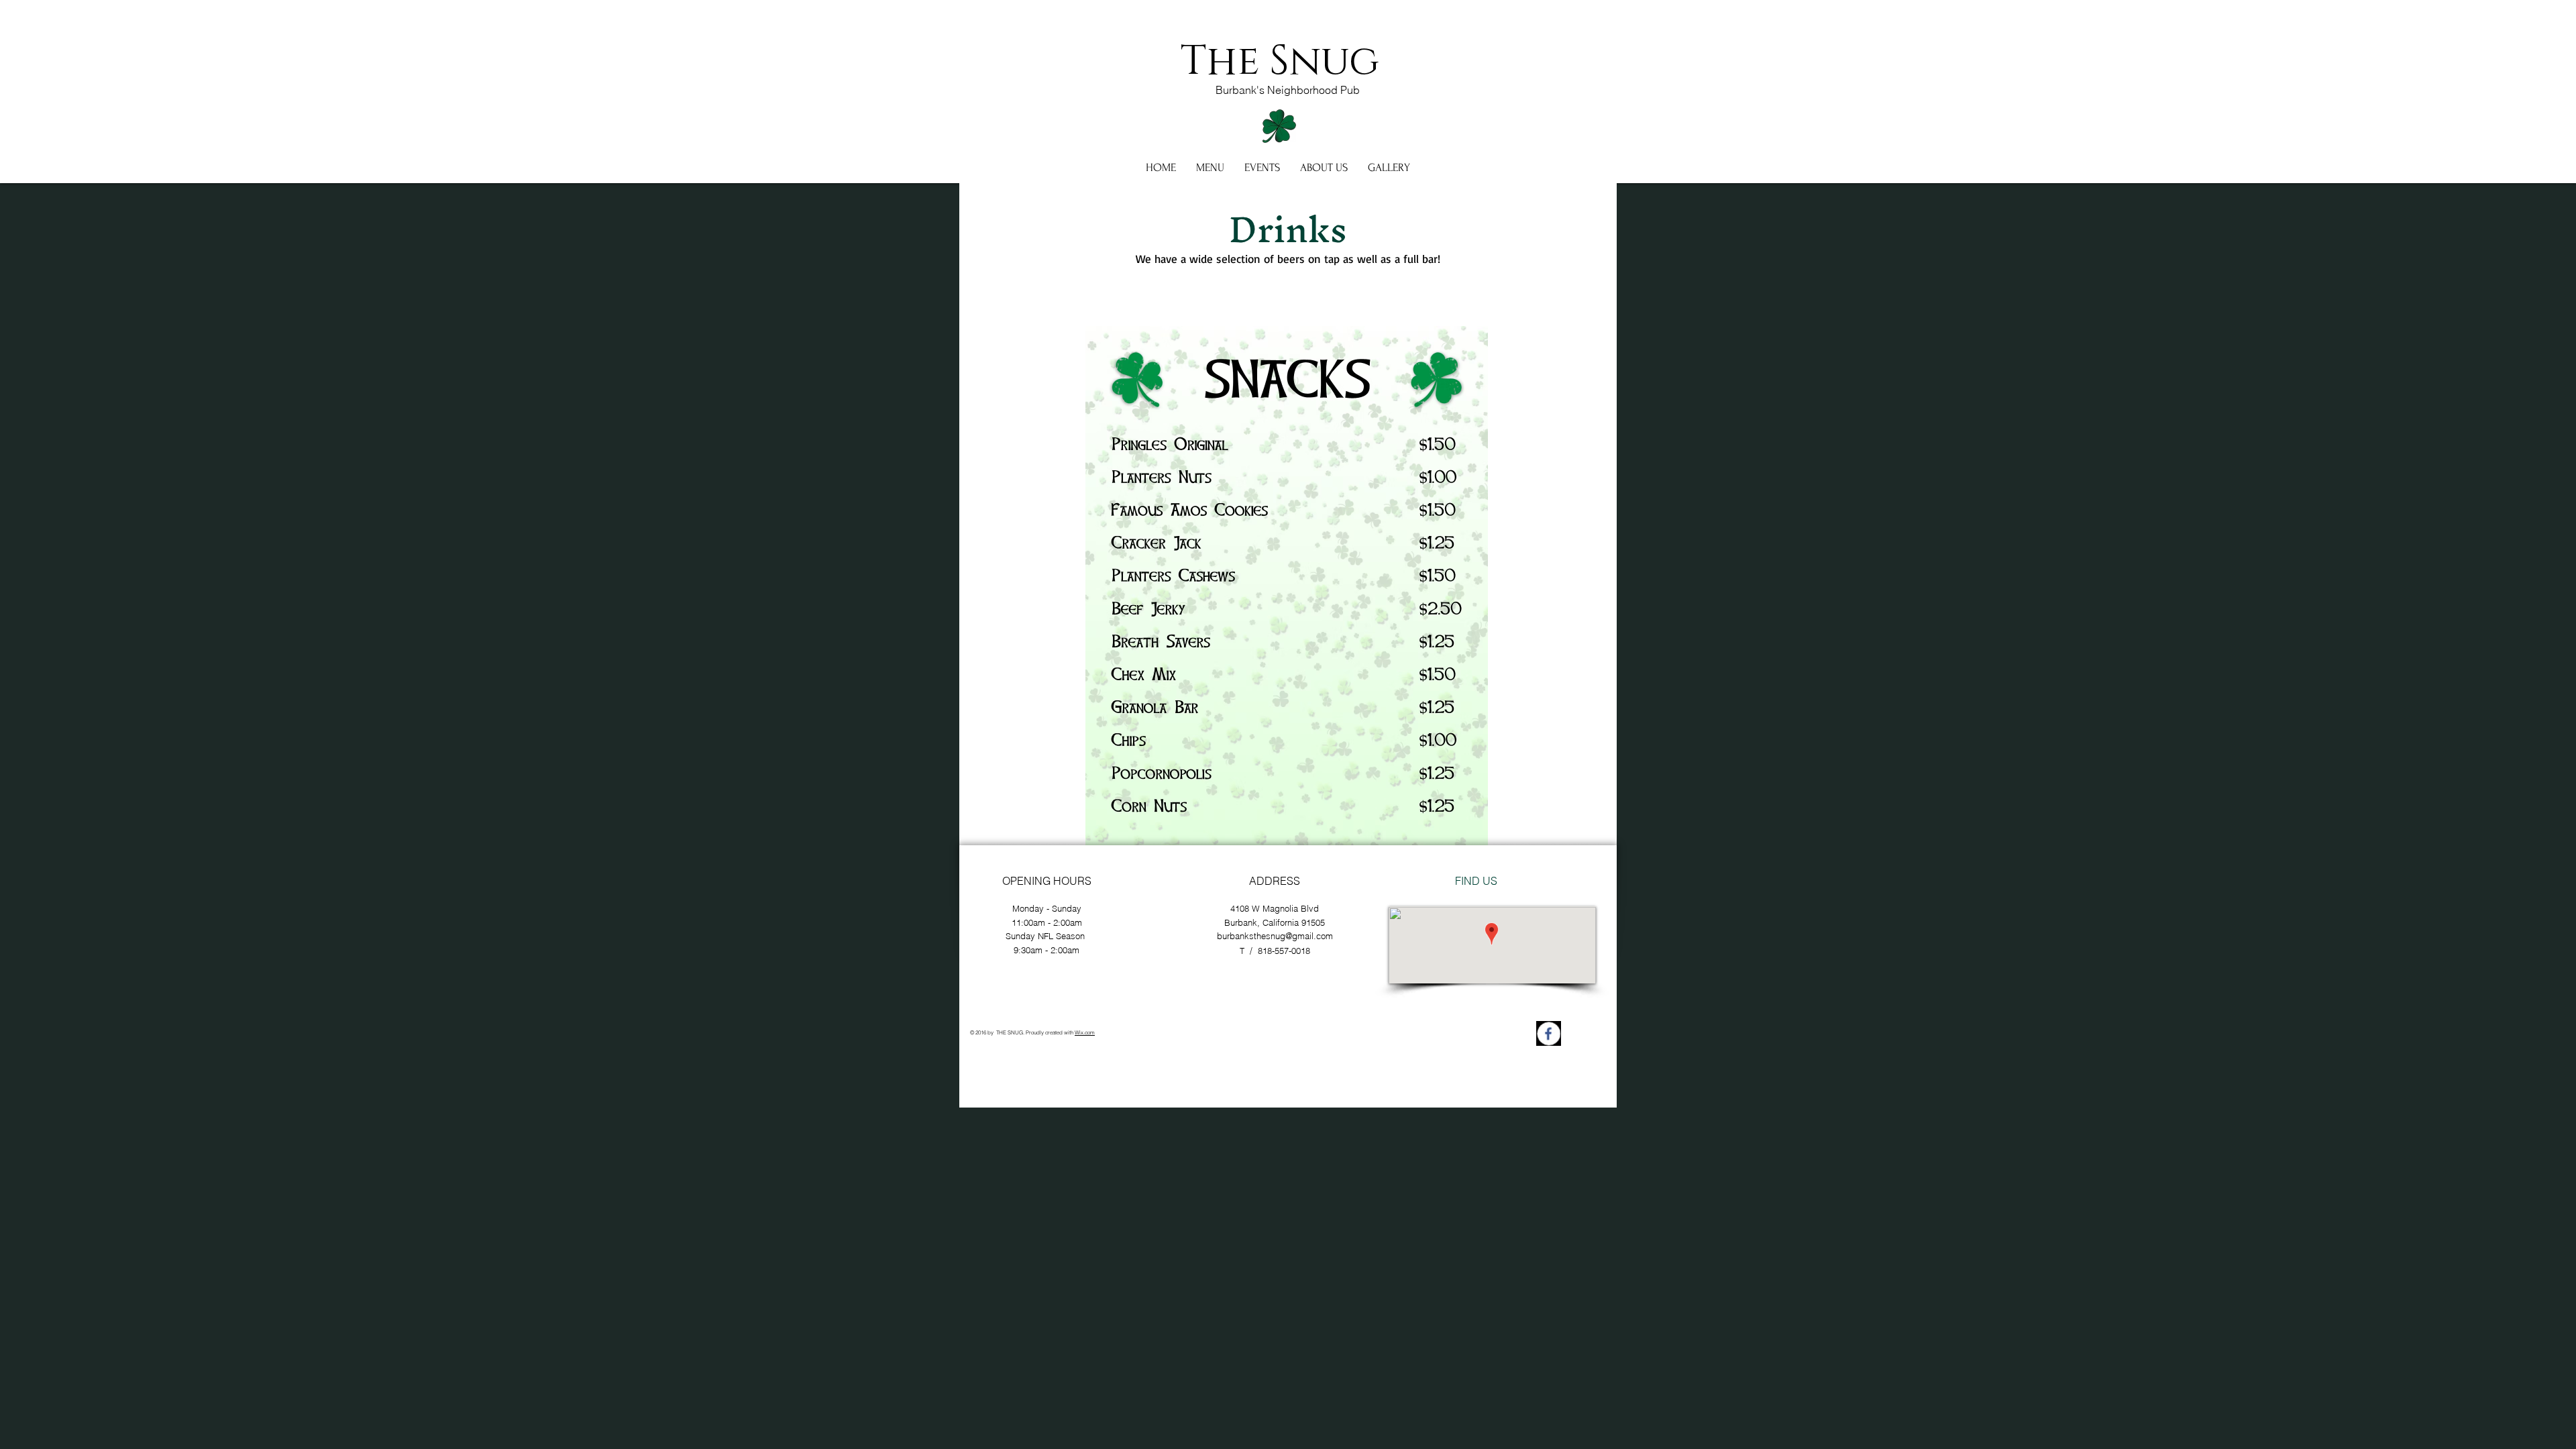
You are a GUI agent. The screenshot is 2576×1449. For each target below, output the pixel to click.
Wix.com (1085, 1032)
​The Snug (1280, 62)
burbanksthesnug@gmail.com (1275, 936)
